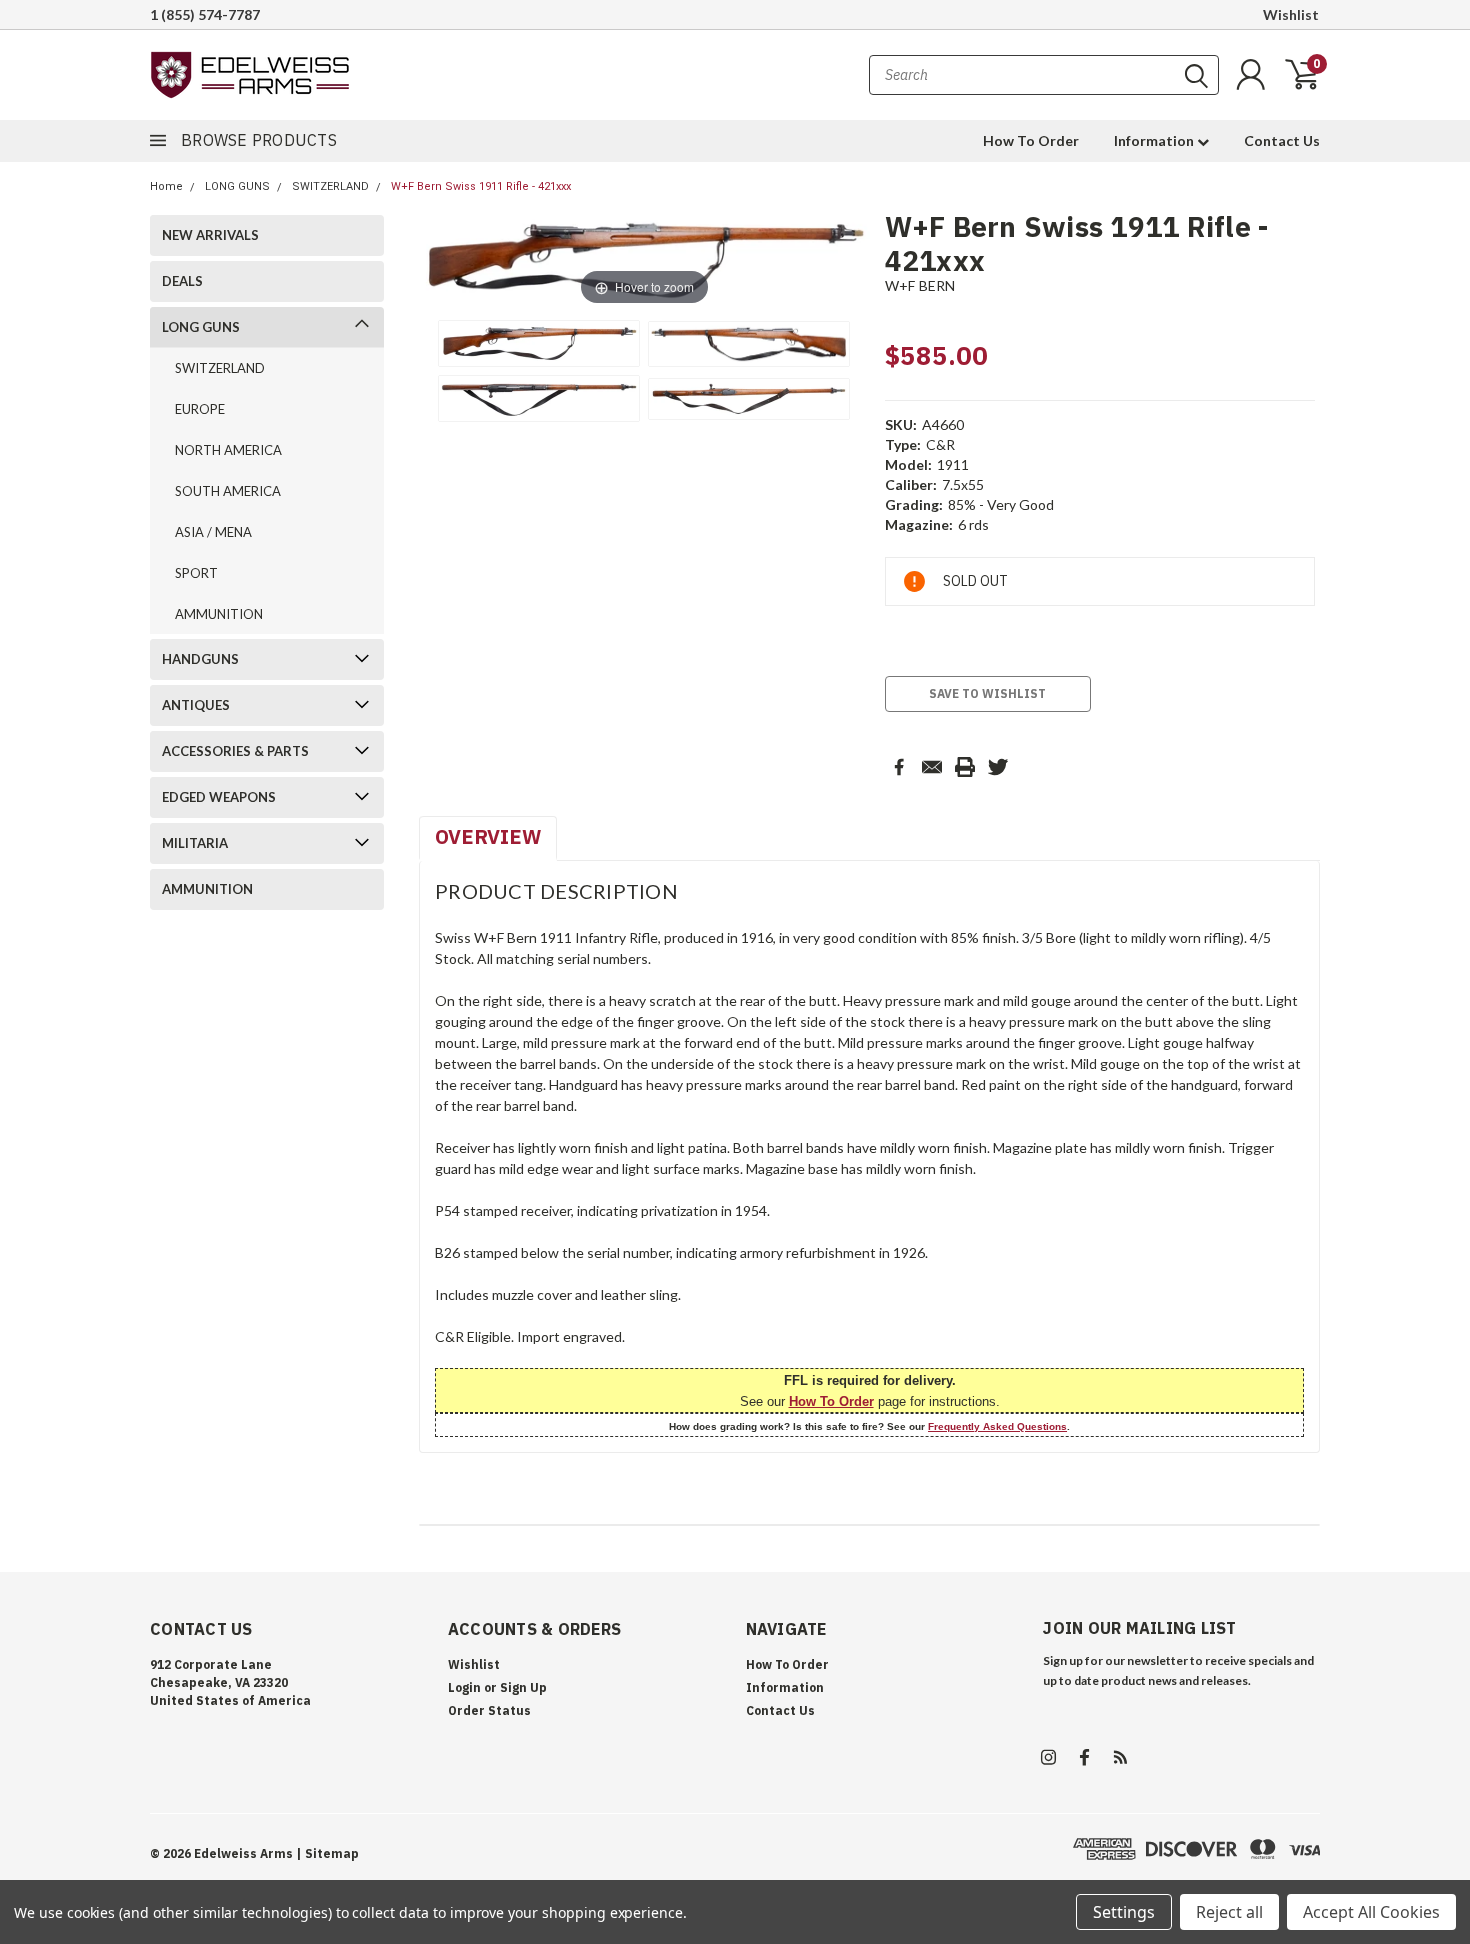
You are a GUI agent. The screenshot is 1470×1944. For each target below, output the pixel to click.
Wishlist (1291, 14)
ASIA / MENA (213, 532)
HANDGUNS (200, 659)
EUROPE (200, 409)
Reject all (1229, 1912)
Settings (1124, 1912)
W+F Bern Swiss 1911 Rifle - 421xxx (481, 186)
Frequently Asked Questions (997, 1426)
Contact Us (1282, 140)
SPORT (196, 573)
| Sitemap (327, 1853)
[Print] (965, 767)
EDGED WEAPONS (219, 797)
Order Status (489, 1710)
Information (1155, 140)
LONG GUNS (237, 186)
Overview (488, 836)
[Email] (932, 767)
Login (464, 1687)
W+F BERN (920, 285)
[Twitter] (998, 767)
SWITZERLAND (330, 186)
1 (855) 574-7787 (205, 14)
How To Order (1031, 140)
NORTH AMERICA (228, 450)
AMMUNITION (219, 614)
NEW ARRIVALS (210, 235)
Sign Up (523, 1687)
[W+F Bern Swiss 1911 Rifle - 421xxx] (539, 343)
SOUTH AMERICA (228, 491)
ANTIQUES (196, 705)
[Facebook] (899, 767)
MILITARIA (195, 843)
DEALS (182, 281)
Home (166, 186)
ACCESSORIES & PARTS (235, 751)
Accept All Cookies (1371, 1912)
